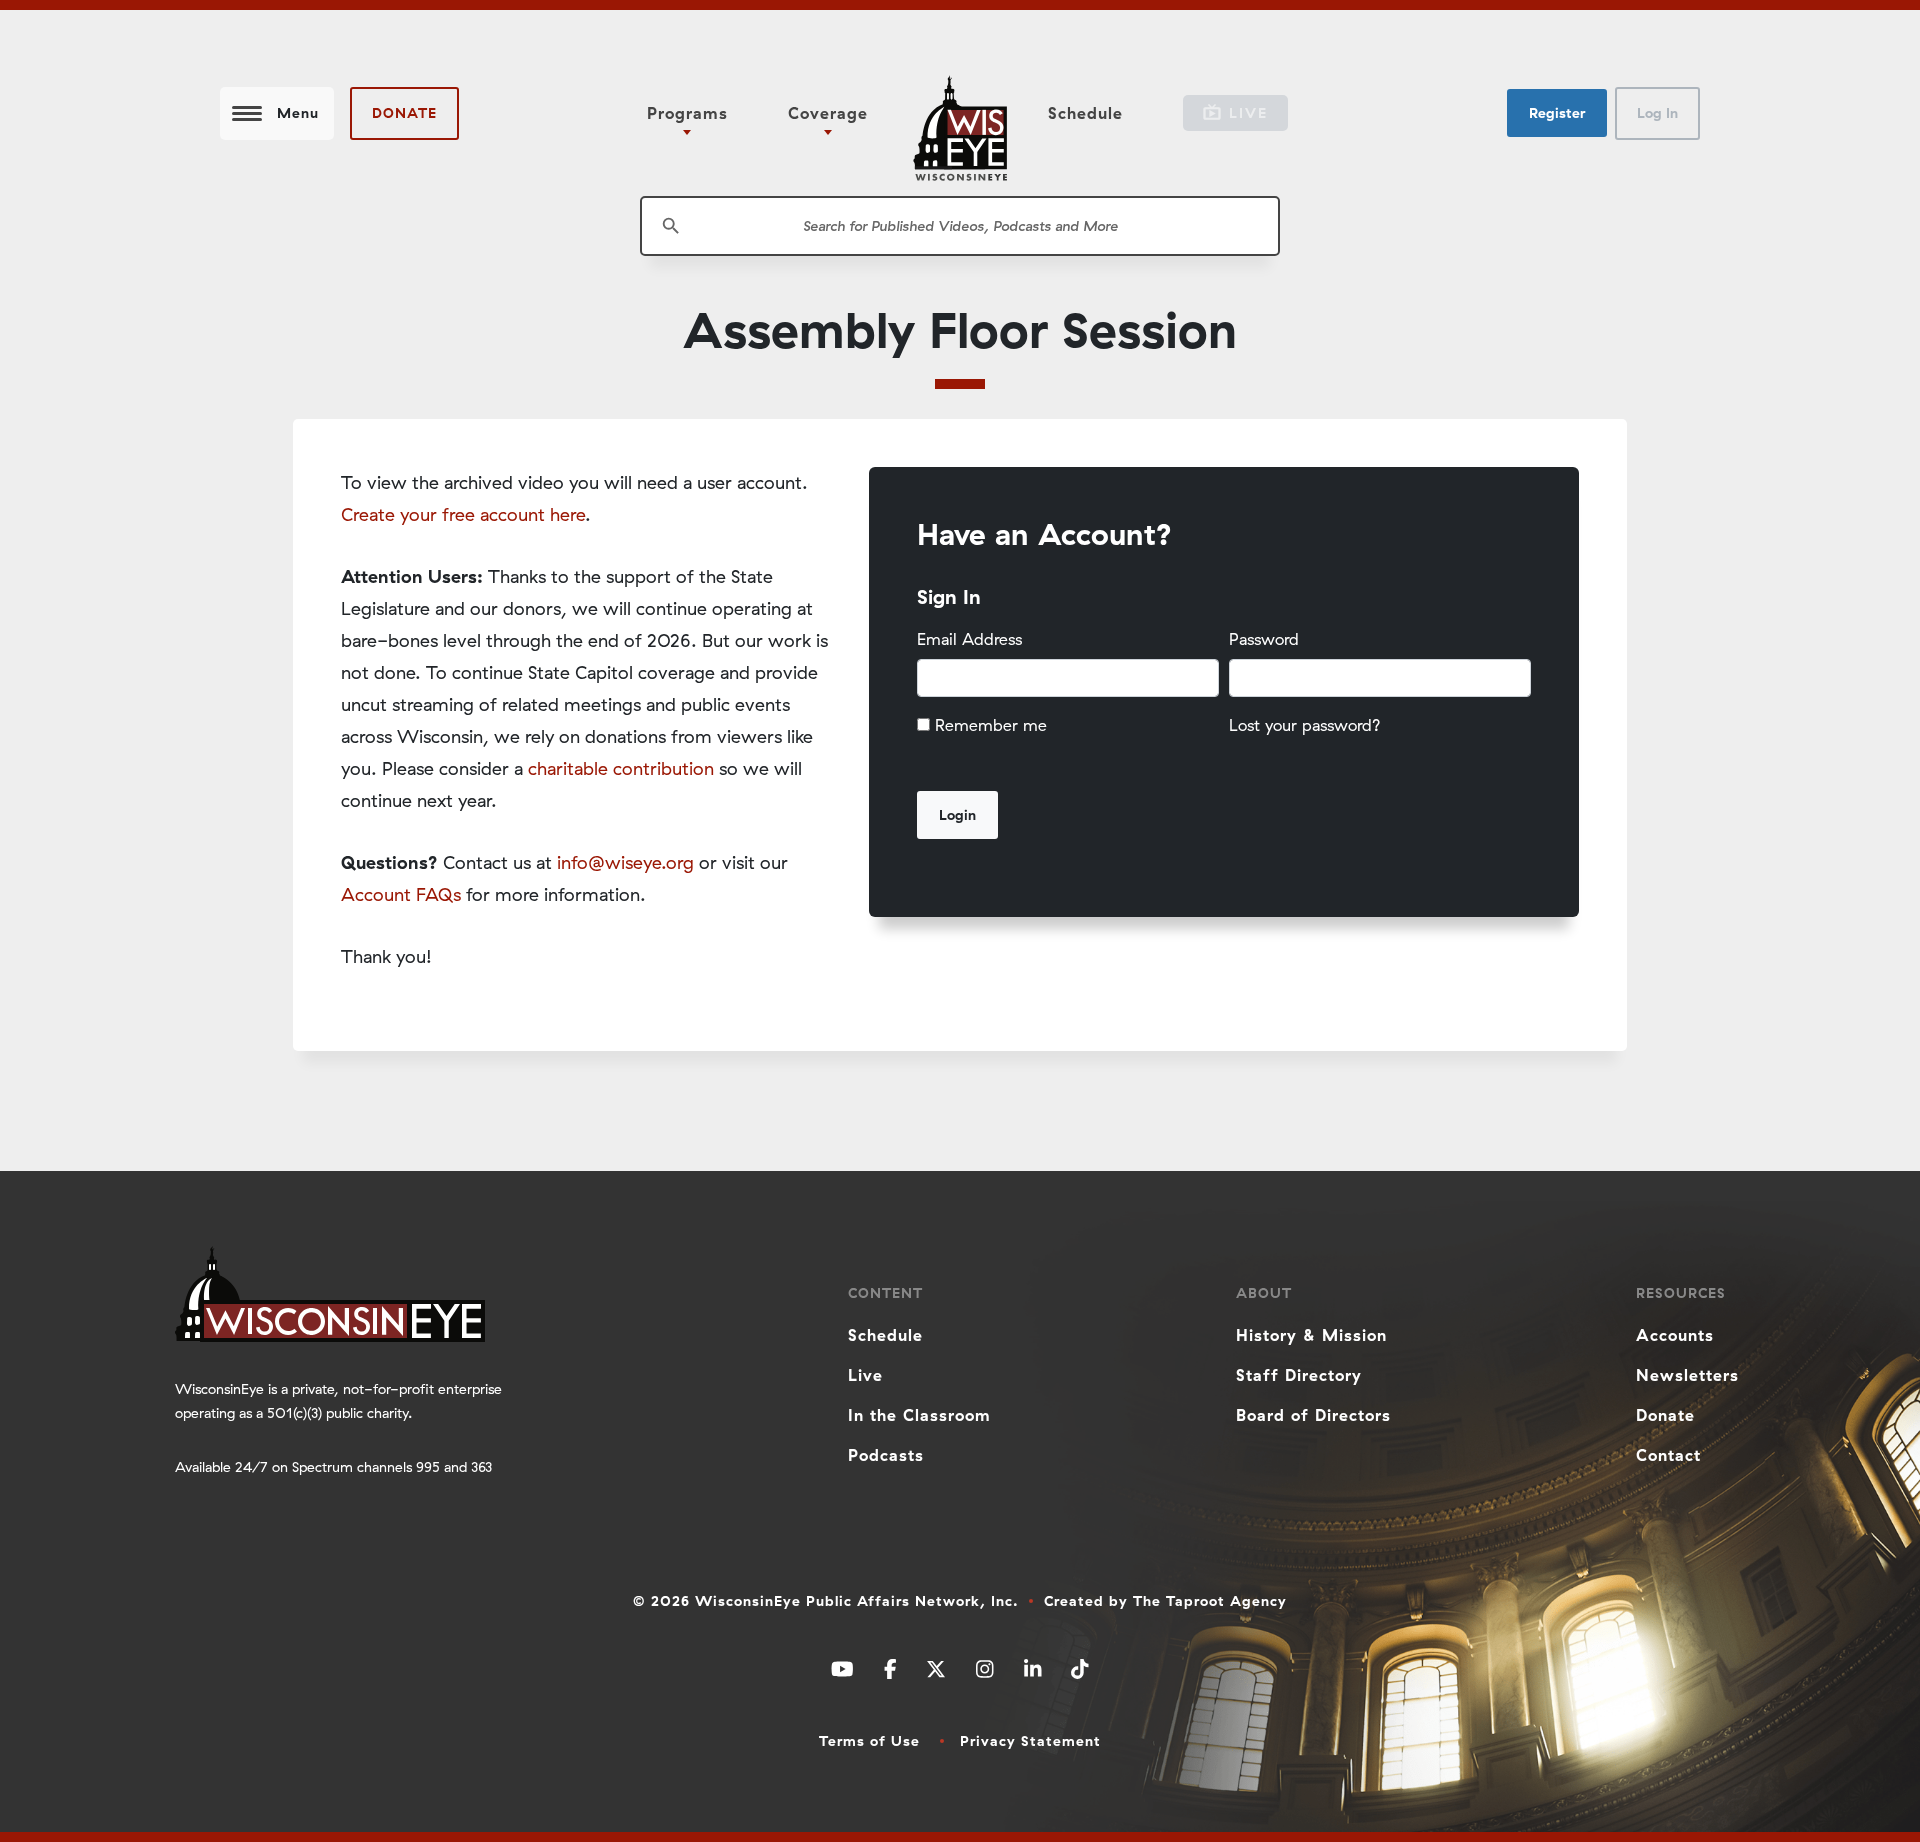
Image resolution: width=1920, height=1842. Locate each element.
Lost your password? (1305, 725)
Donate (404, 113)
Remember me (991, 725)
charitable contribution (621, 768)
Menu (298, 113)
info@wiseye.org (625, 862)
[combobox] (960, 226)
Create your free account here (463, 514)
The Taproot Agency (1210, 1601)
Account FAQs (401, 894)
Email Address (969, 639)
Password (1264, 639)
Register (1557, 113)
